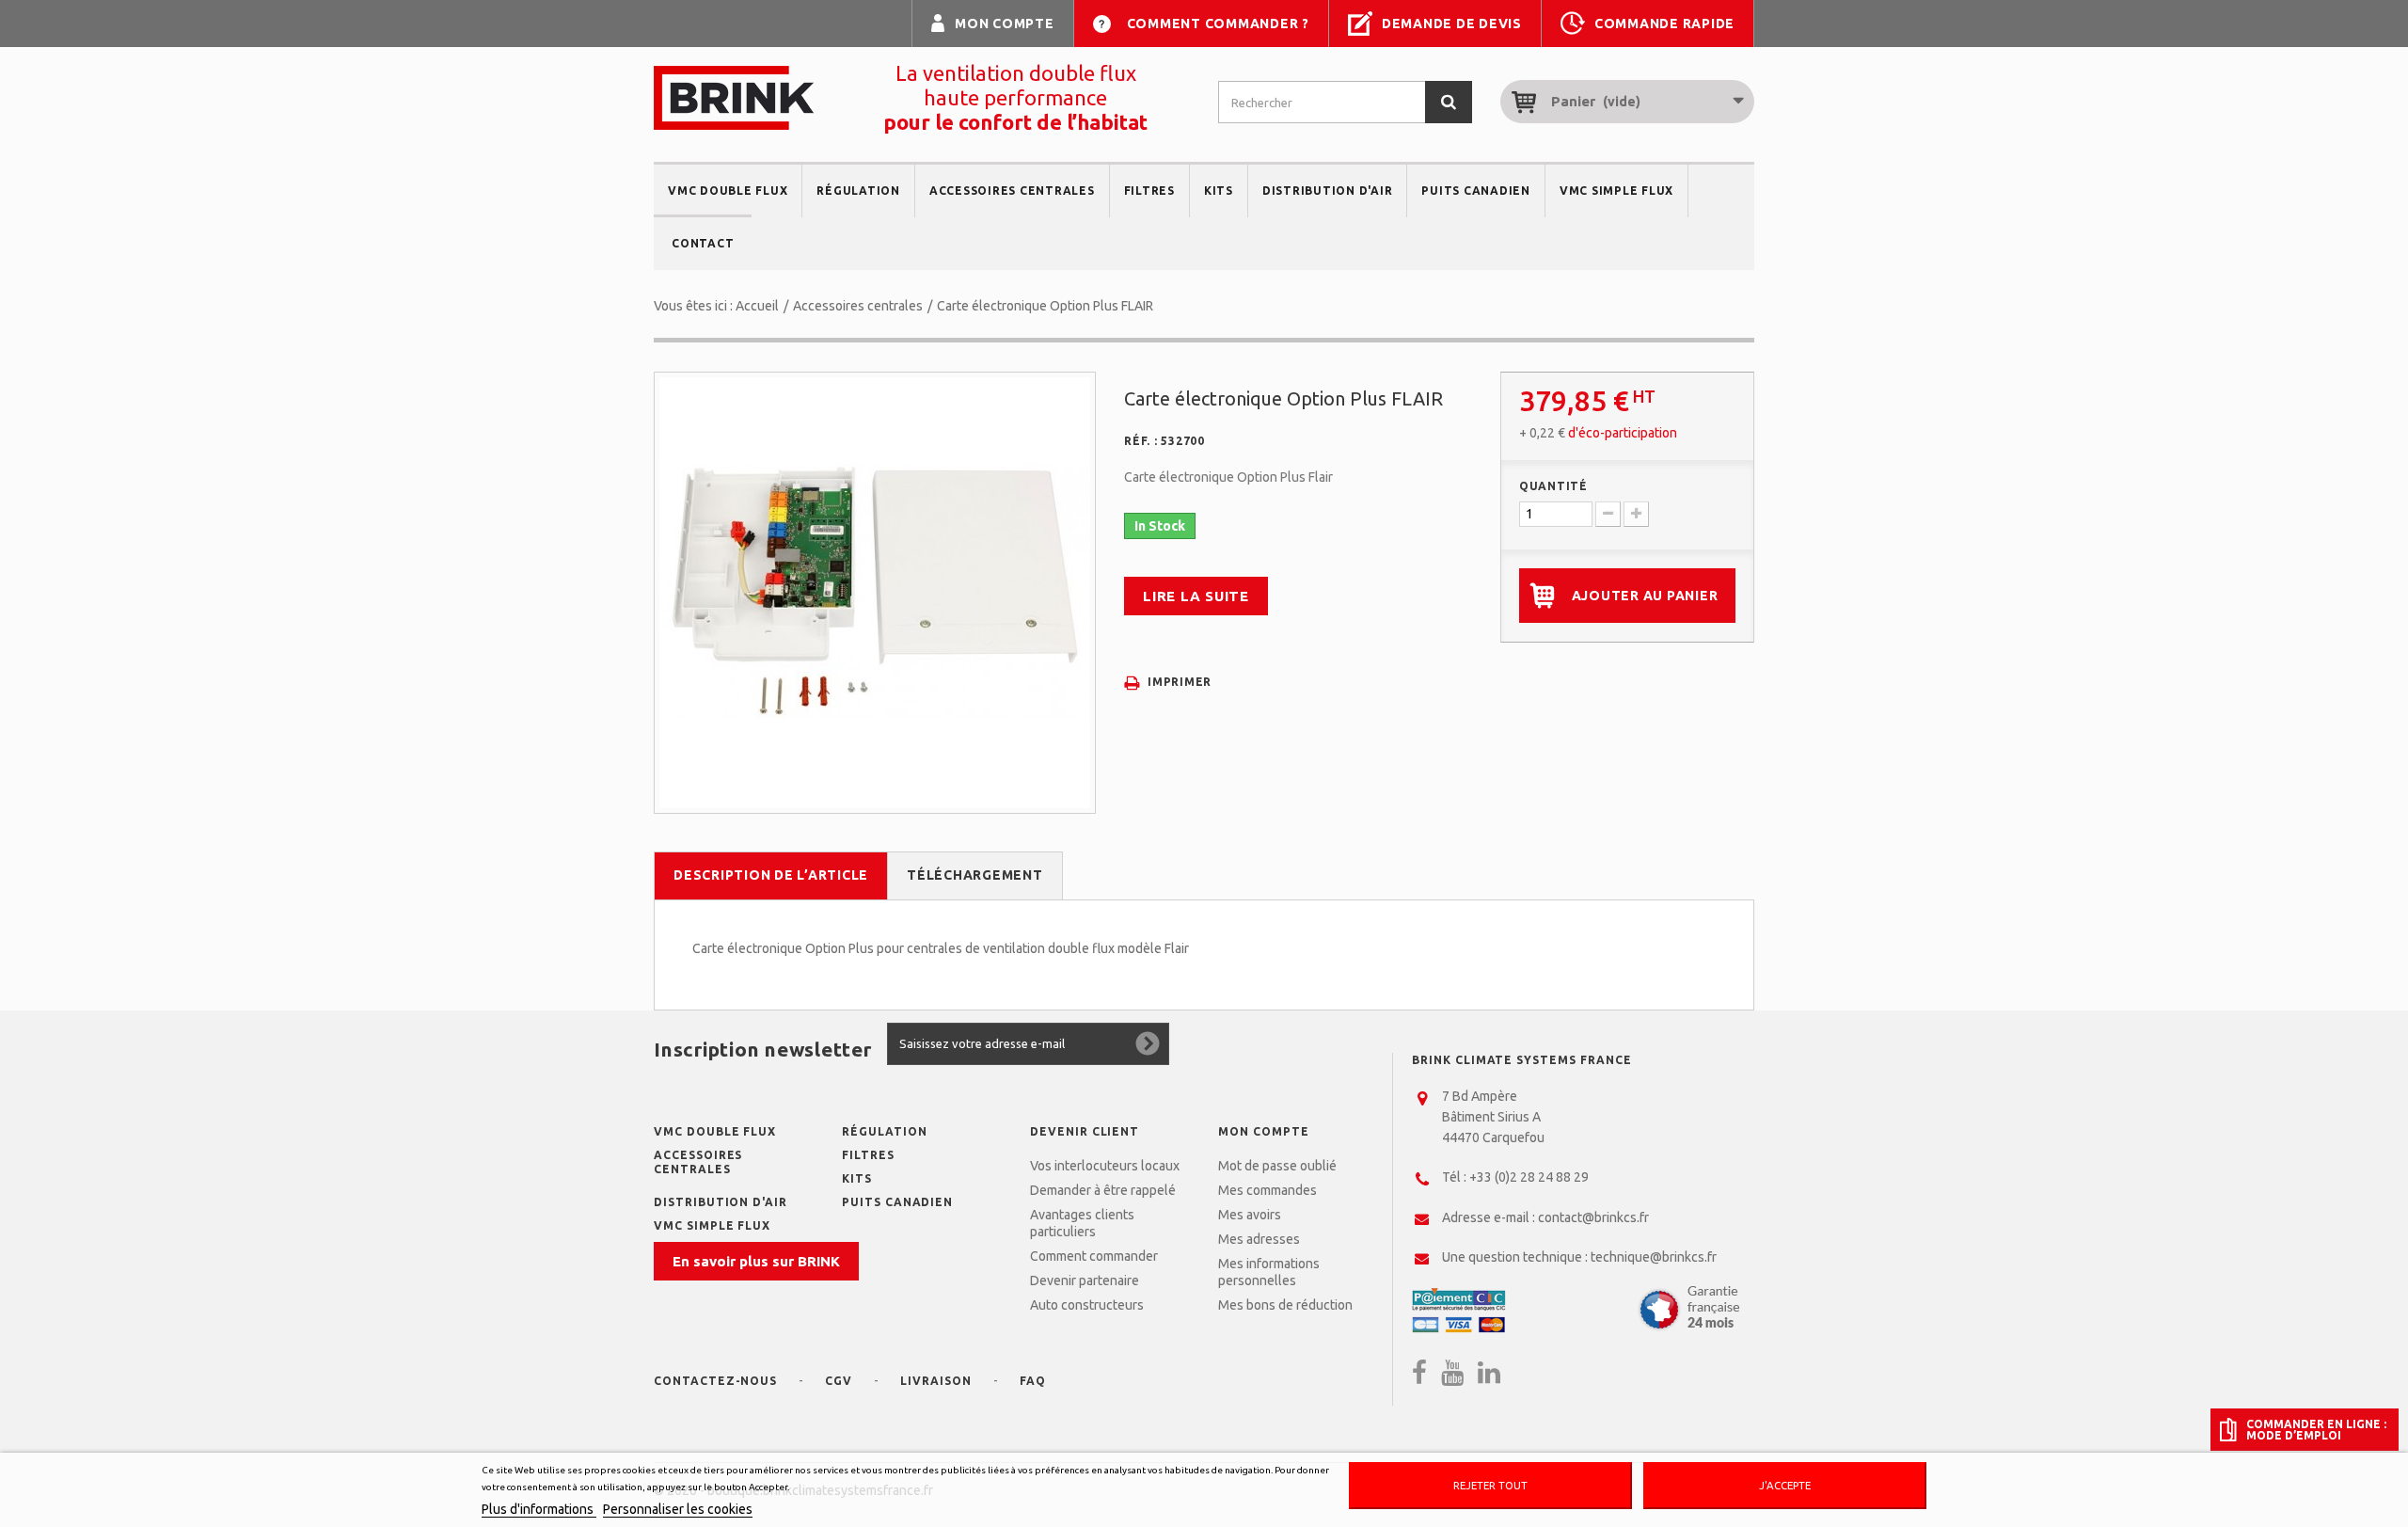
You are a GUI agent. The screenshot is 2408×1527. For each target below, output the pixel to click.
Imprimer (1180, 682)
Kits (1219, 191)
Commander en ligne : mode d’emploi (2316, 1429)
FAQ (1033, 1381)
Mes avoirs (1250, 1215)
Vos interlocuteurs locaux (1105, 1166)
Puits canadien (1476, 191)
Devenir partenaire (1085, 1280)
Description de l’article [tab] (771, 875)
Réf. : (1141, 441)
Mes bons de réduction (1285, 1305)
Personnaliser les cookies (678, 1509)
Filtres (1149, 191)
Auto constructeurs (1087, 1305)
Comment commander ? (1218, 24)
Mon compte (1005, 24)
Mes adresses (1259, 1239)
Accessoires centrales (1012, 191)
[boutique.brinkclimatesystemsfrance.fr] (734, 98)
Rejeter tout (1490, 1485)
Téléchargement (975, 875)
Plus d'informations (539, 1509)
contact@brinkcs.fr (1593, 1217)
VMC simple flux (1616, 191)
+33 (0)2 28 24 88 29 (1529, 1177)
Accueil (757, 306)
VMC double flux (728, 191)
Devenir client (1085, 1131)
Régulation (858, 191)
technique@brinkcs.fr (1654, 1257)
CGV (839, 1381)
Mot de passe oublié (1277, 1166)
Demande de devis (1452, 24)
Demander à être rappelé (1103, 1190)
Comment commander (1094, 1256)
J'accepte (1785, 1485)
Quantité (1553, 486)
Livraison (936, 1381)
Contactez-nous (715, 1381)
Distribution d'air (1328, 191)
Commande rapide (1664, 24)
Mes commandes (1267, 1190)
